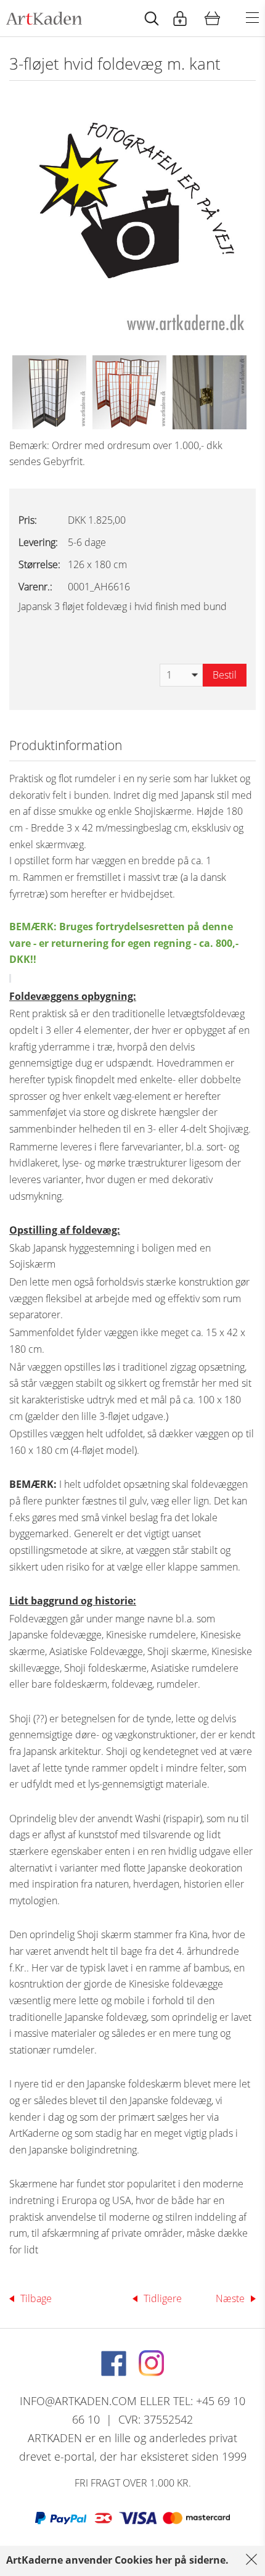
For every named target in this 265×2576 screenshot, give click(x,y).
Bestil (225, 675)
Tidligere (163, 2298)
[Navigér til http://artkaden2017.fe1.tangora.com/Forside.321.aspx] (44, 18)
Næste (230, 2298)
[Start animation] (152, 18)
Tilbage (36, 2298)
